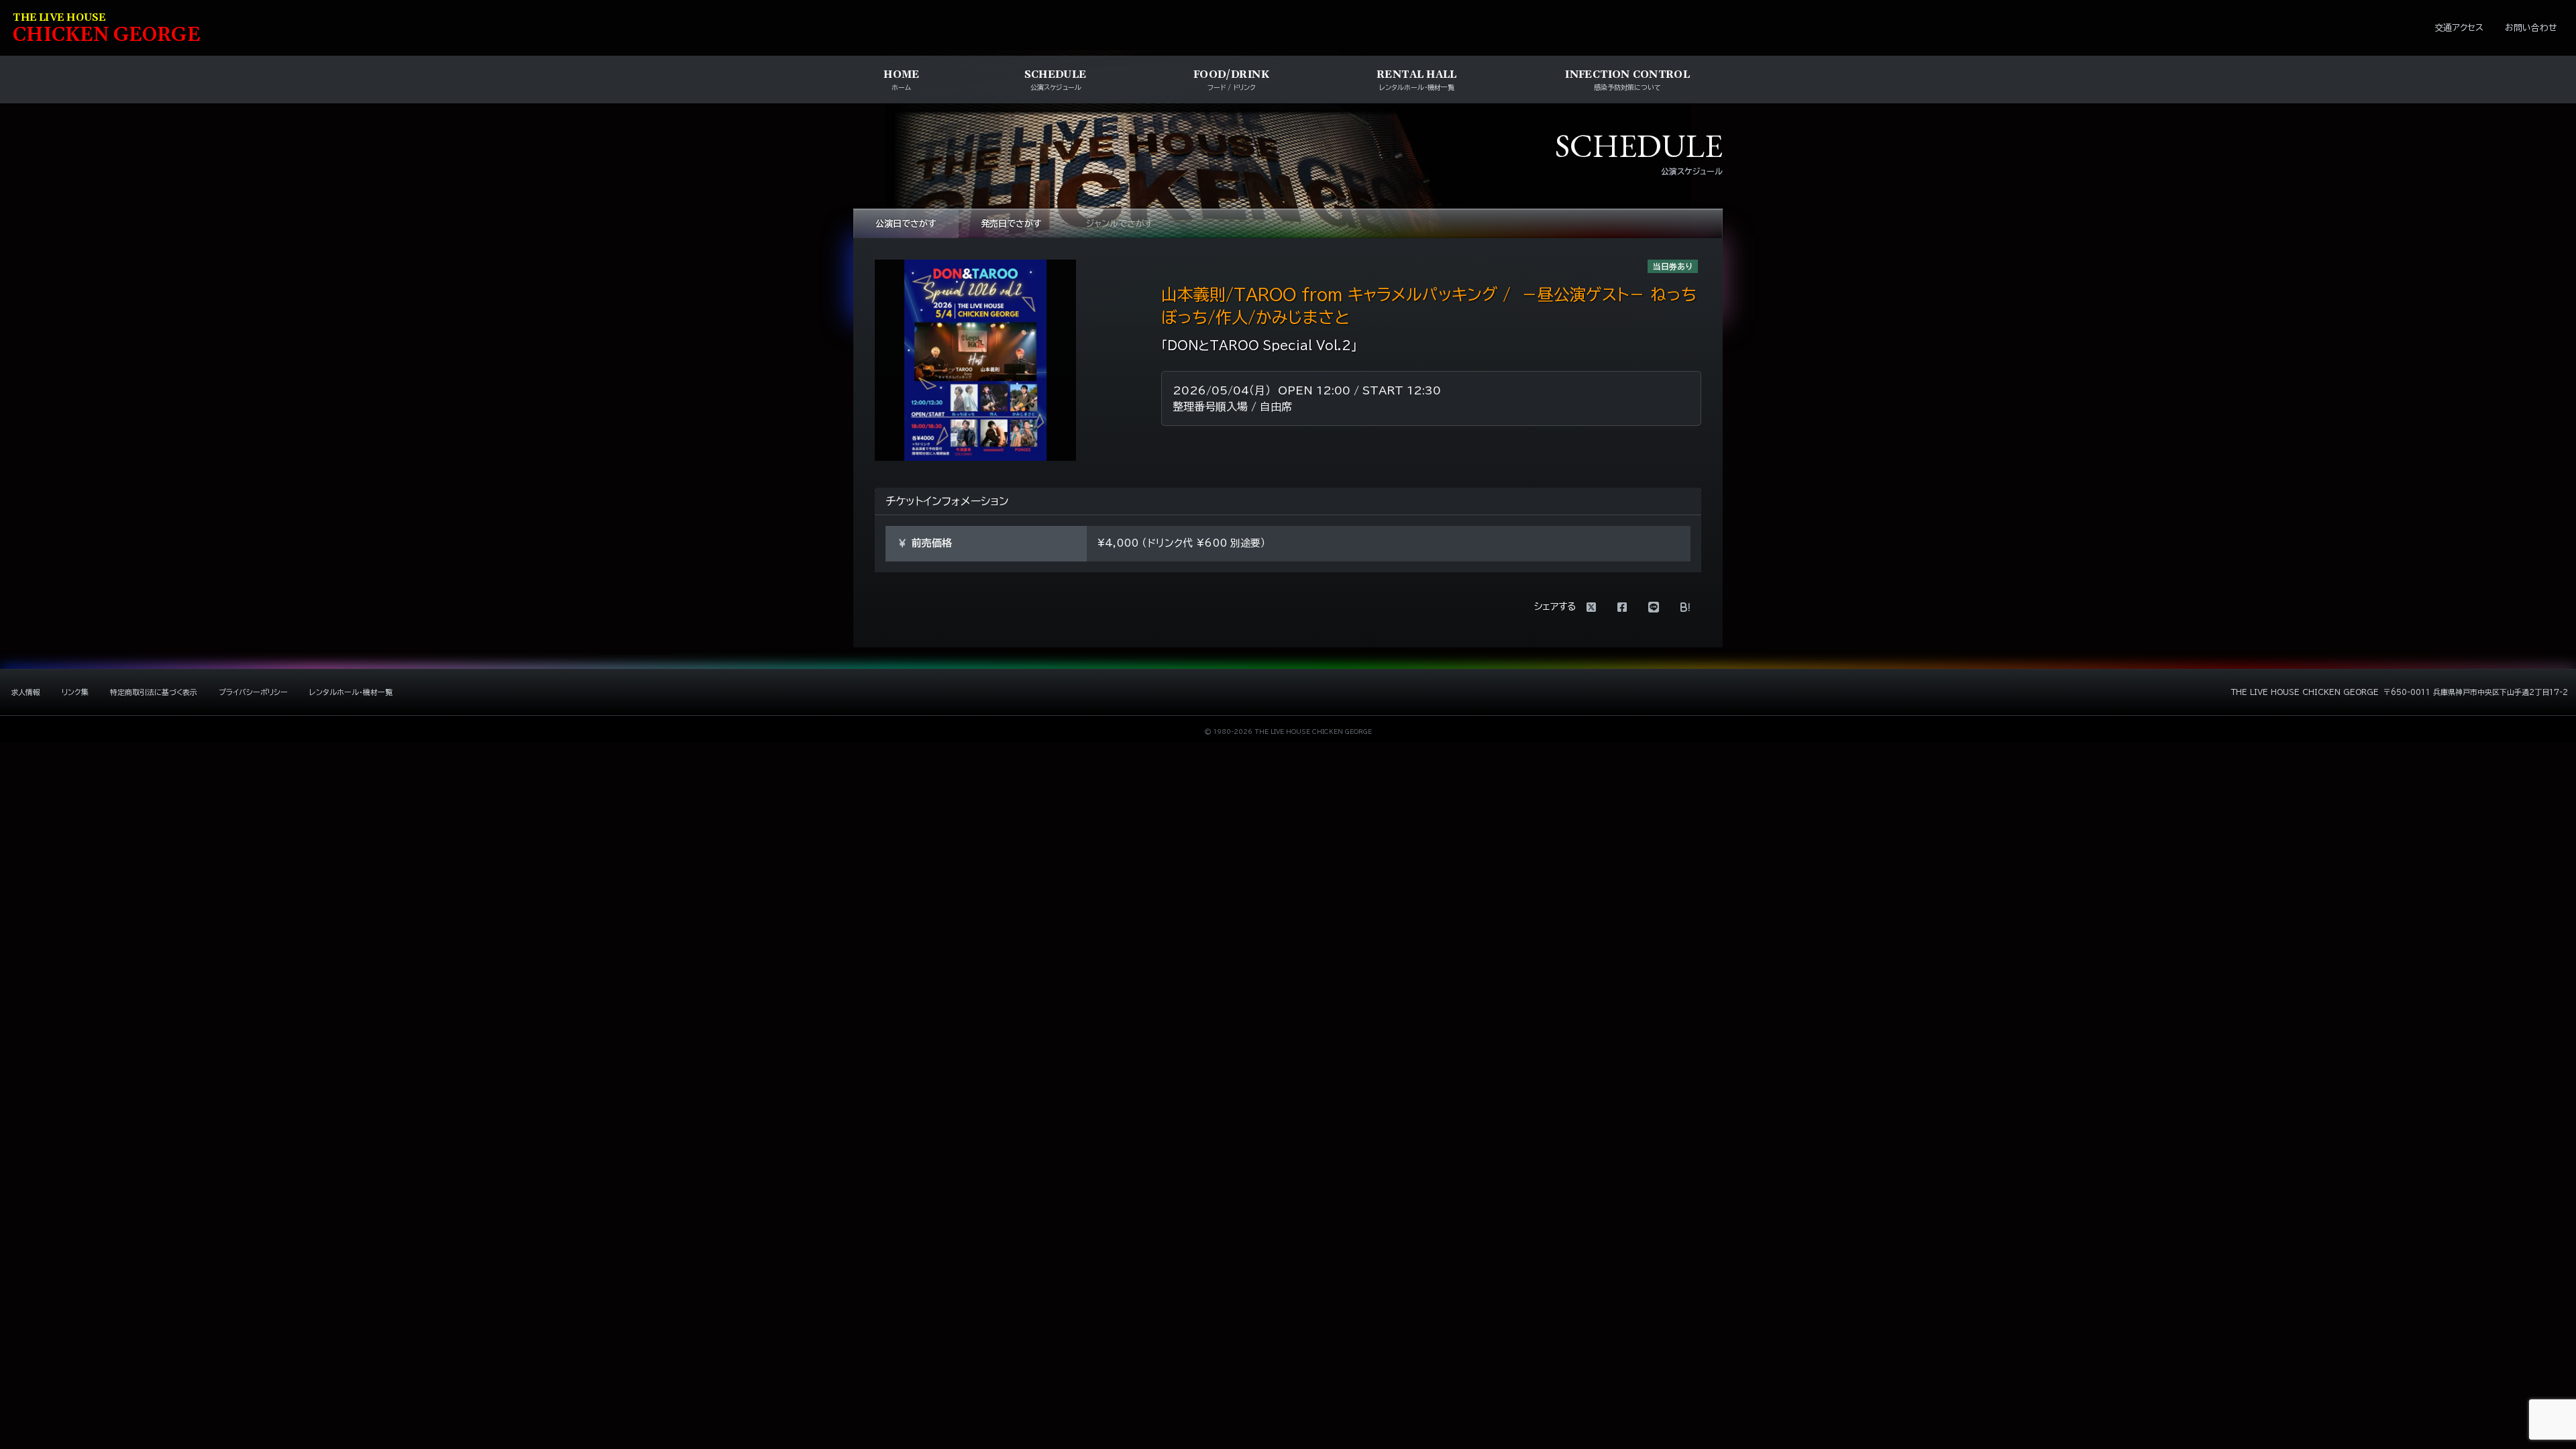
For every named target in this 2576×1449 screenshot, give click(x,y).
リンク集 (75, 692)
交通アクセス (2459, 28)
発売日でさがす (1011, 224)
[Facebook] (1622, 607)
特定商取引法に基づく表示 (154, 692)
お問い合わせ (2531, 28)
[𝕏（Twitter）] (1591, 607)
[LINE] (1654, 607)
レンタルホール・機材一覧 (351, 692)
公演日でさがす (906, 224)
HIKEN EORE (107, 29)
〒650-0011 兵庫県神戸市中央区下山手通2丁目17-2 (2476, 692)
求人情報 (25, 692)
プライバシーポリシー (253, 692)
